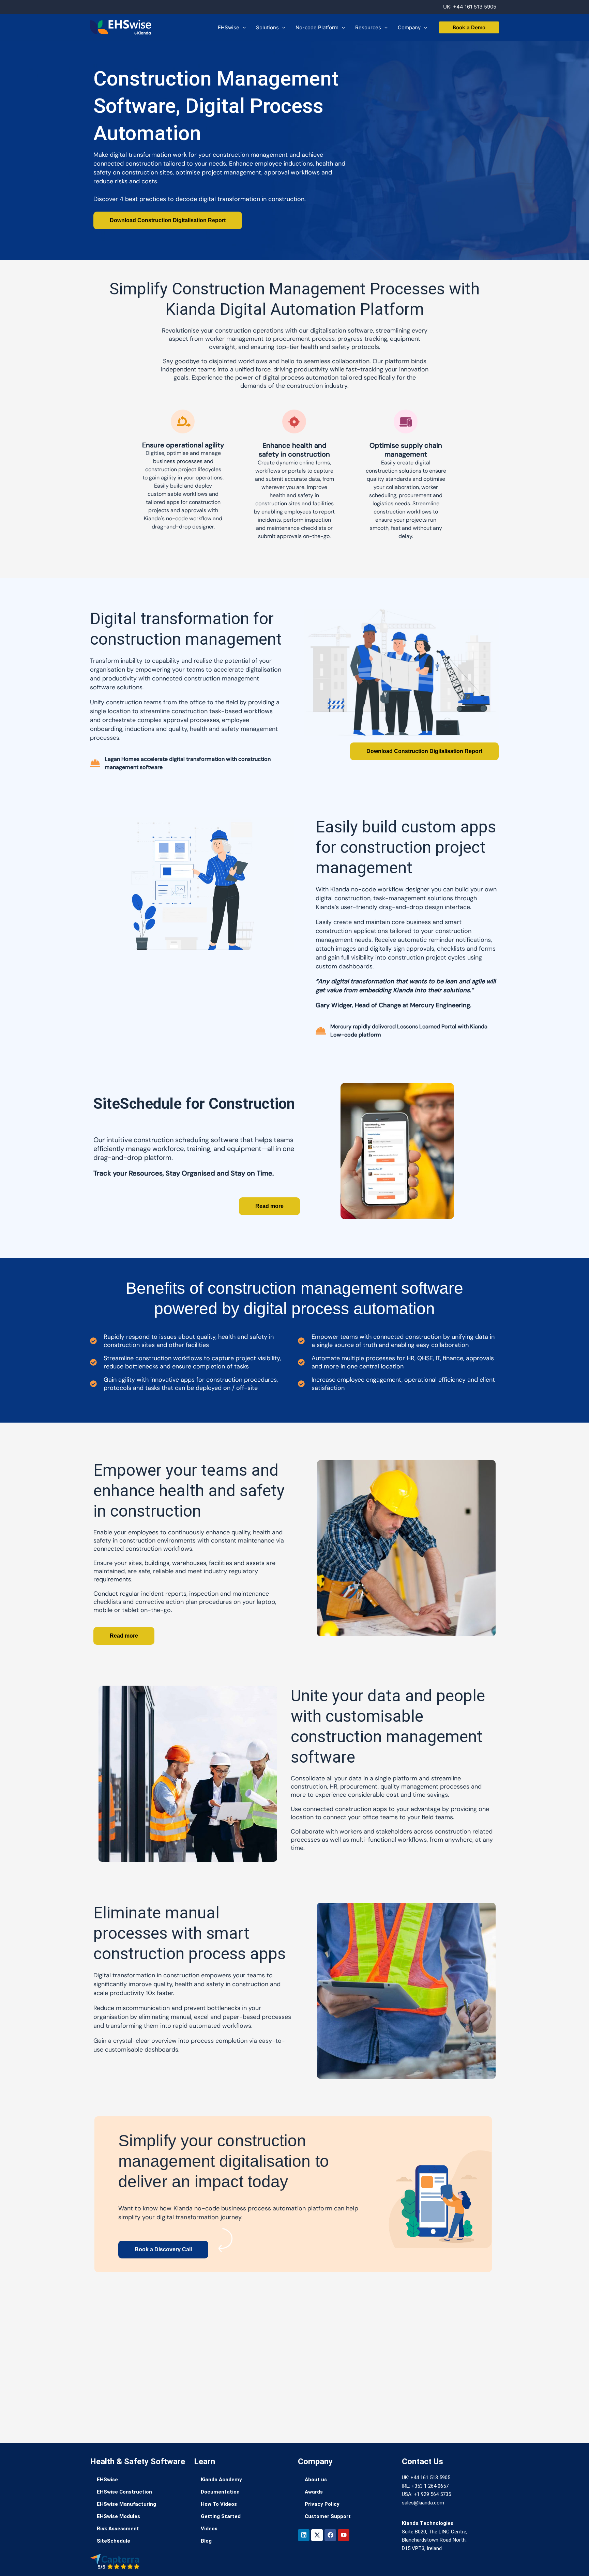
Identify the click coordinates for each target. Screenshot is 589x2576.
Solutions (267, 27)
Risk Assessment (118, 2529)
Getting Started (221, 2516)
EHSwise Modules (118, 2516)
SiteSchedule (114, 2541)
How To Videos (219, 2504)
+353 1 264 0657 (430, 2486)
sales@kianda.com (423, 2503)
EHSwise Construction (124, 2492)
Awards (314, 2492)
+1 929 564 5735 (432, 2494)
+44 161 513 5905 (475, 7)
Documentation (220, 2492)
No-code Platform (317, 27)
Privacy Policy (322, 2504)
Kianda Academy (221, 2480)
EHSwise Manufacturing (126, 2504)
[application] (243, 28)
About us (316, 2480)
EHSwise (229, 27)
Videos (209, 2529)
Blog (206, 2541)
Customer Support (328, 2516)
